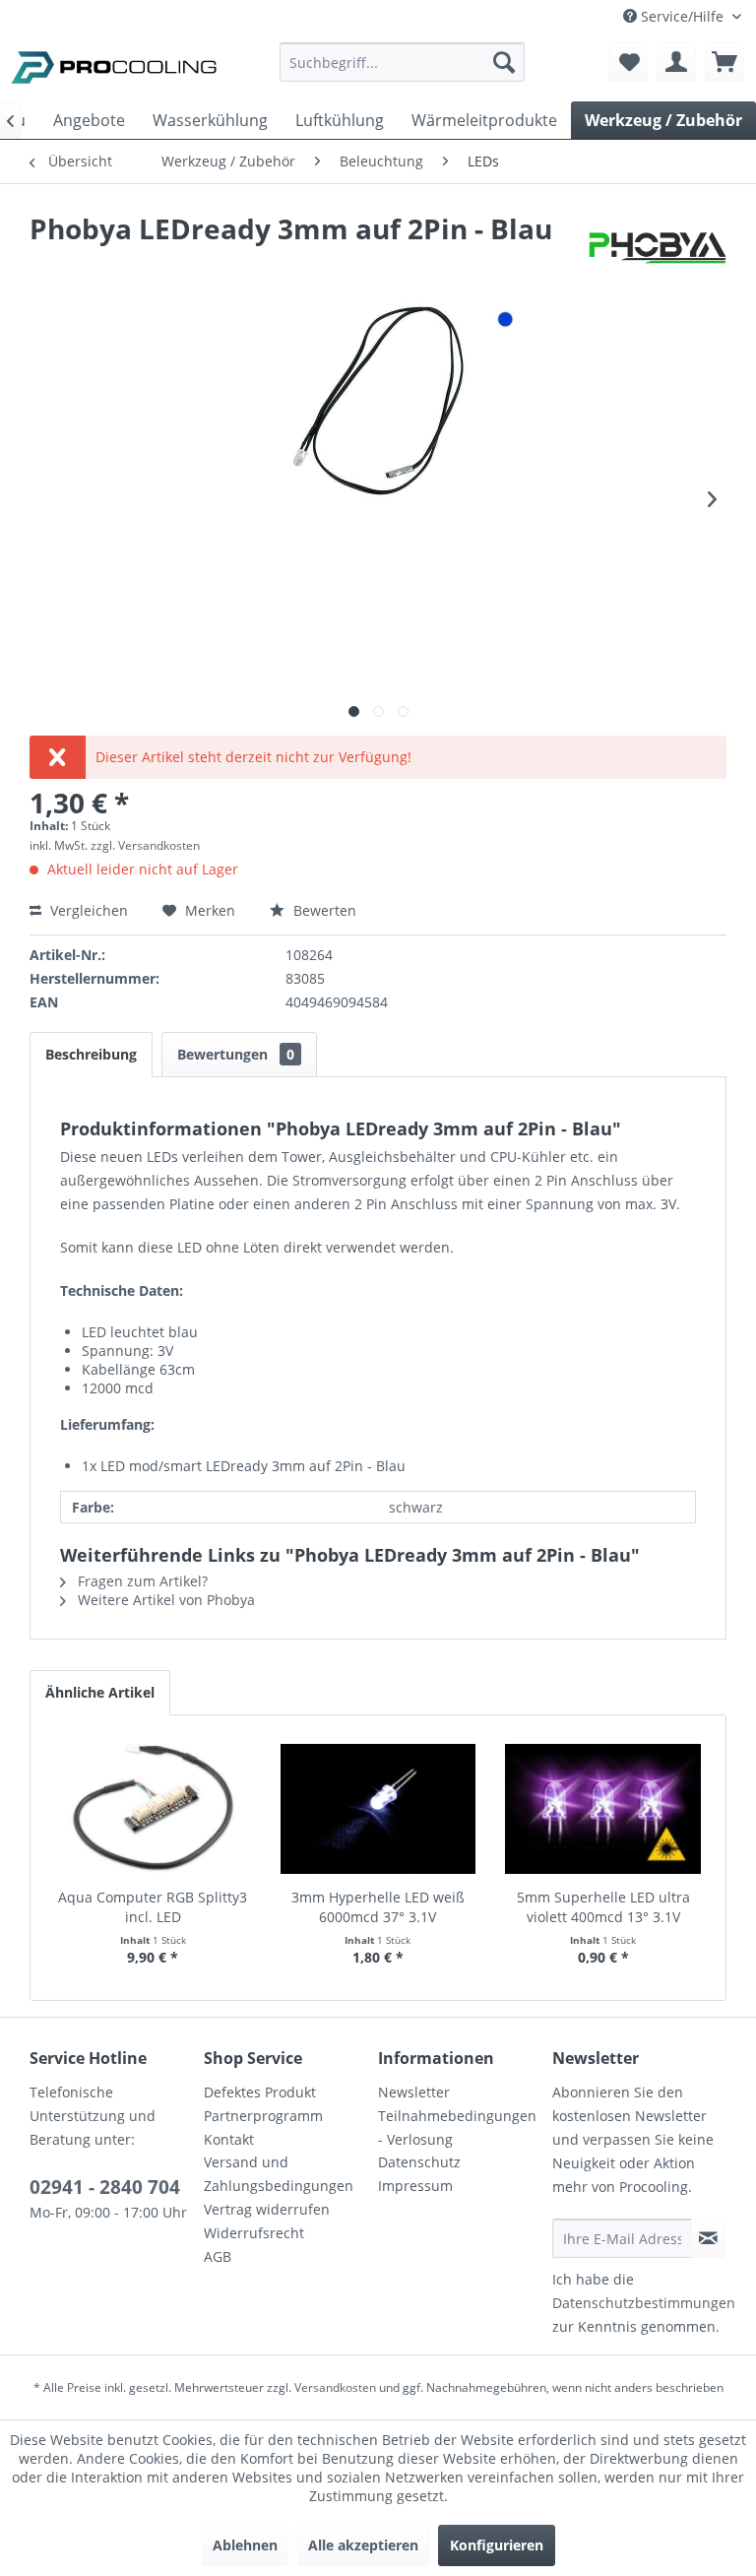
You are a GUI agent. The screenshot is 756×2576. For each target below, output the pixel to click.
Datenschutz (419, 2162)
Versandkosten (335, 2387)
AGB (218, 2256)
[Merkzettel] (628, 62)
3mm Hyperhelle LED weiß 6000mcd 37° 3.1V (378, 1907)
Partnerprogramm (263, 2116)
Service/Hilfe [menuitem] (682, 16)
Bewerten (323, 910)
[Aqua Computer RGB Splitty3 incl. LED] (153, 1809)
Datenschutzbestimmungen (644, 2303)
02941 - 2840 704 (105, 2187)
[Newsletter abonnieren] (708, 2238)
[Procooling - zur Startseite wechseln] (114, 67)
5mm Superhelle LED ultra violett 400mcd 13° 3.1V (603, 1907)
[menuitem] (403, 71)
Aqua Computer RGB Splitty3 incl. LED (153, 1907)
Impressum (415, 2186)
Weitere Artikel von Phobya (164, 1600)
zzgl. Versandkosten (145, 845)
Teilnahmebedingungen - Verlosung (457, 2127)
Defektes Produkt (260, 2092)
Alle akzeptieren (363, 2545)
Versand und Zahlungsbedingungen (279, 2174)
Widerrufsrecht (254, 2233)
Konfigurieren (497, 2545)
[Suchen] (504, 62)
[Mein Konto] (676, 62)
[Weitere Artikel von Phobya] (658, 248)
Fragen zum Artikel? (141, 1581)
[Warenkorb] (724, 62)
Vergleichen (87, 910)
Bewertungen (236, 1054)
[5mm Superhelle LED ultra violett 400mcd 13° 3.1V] (603, 1809)
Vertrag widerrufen (267, 2209)
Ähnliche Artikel (100, 1692)
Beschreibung (91, 1054)
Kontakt (229, 2139)
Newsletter (414, 2092)
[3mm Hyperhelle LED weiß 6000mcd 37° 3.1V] (378, 1809)
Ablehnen (245, 2545)
